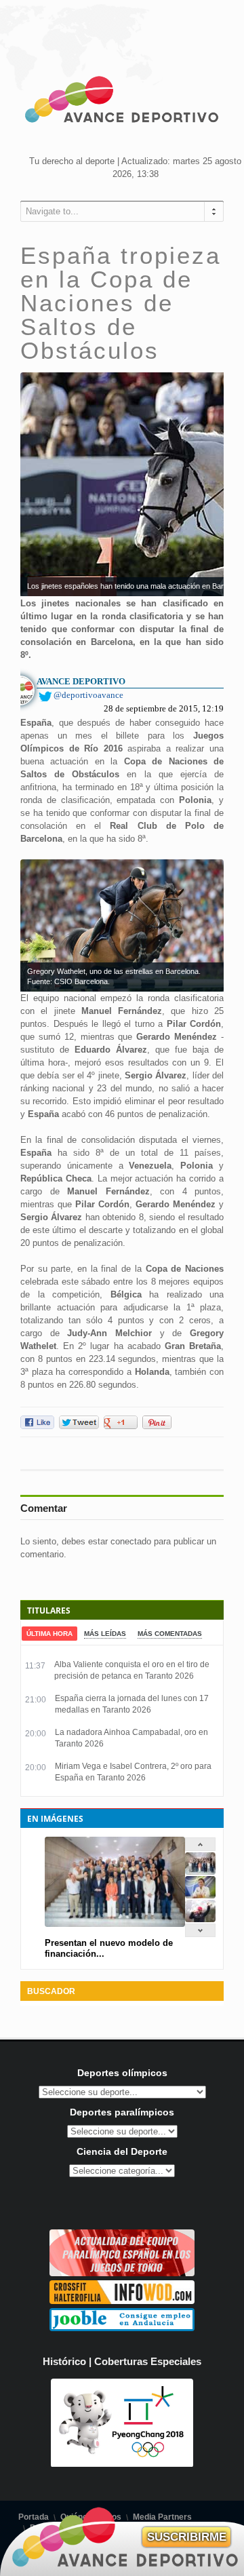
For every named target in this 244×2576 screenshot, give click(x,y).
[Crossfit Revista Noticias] (122, 2301)
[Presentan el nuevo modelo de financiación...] (200, 1872)
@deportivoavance (88, 695)
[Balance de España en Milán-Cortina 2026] (200, 1895)
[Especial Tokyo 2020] (122, 2273)
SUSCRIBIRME (187, 2537)
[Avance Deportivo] (122, 102)
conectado (131, 1541)
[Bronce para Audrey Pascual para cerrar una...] (200, 1919)
